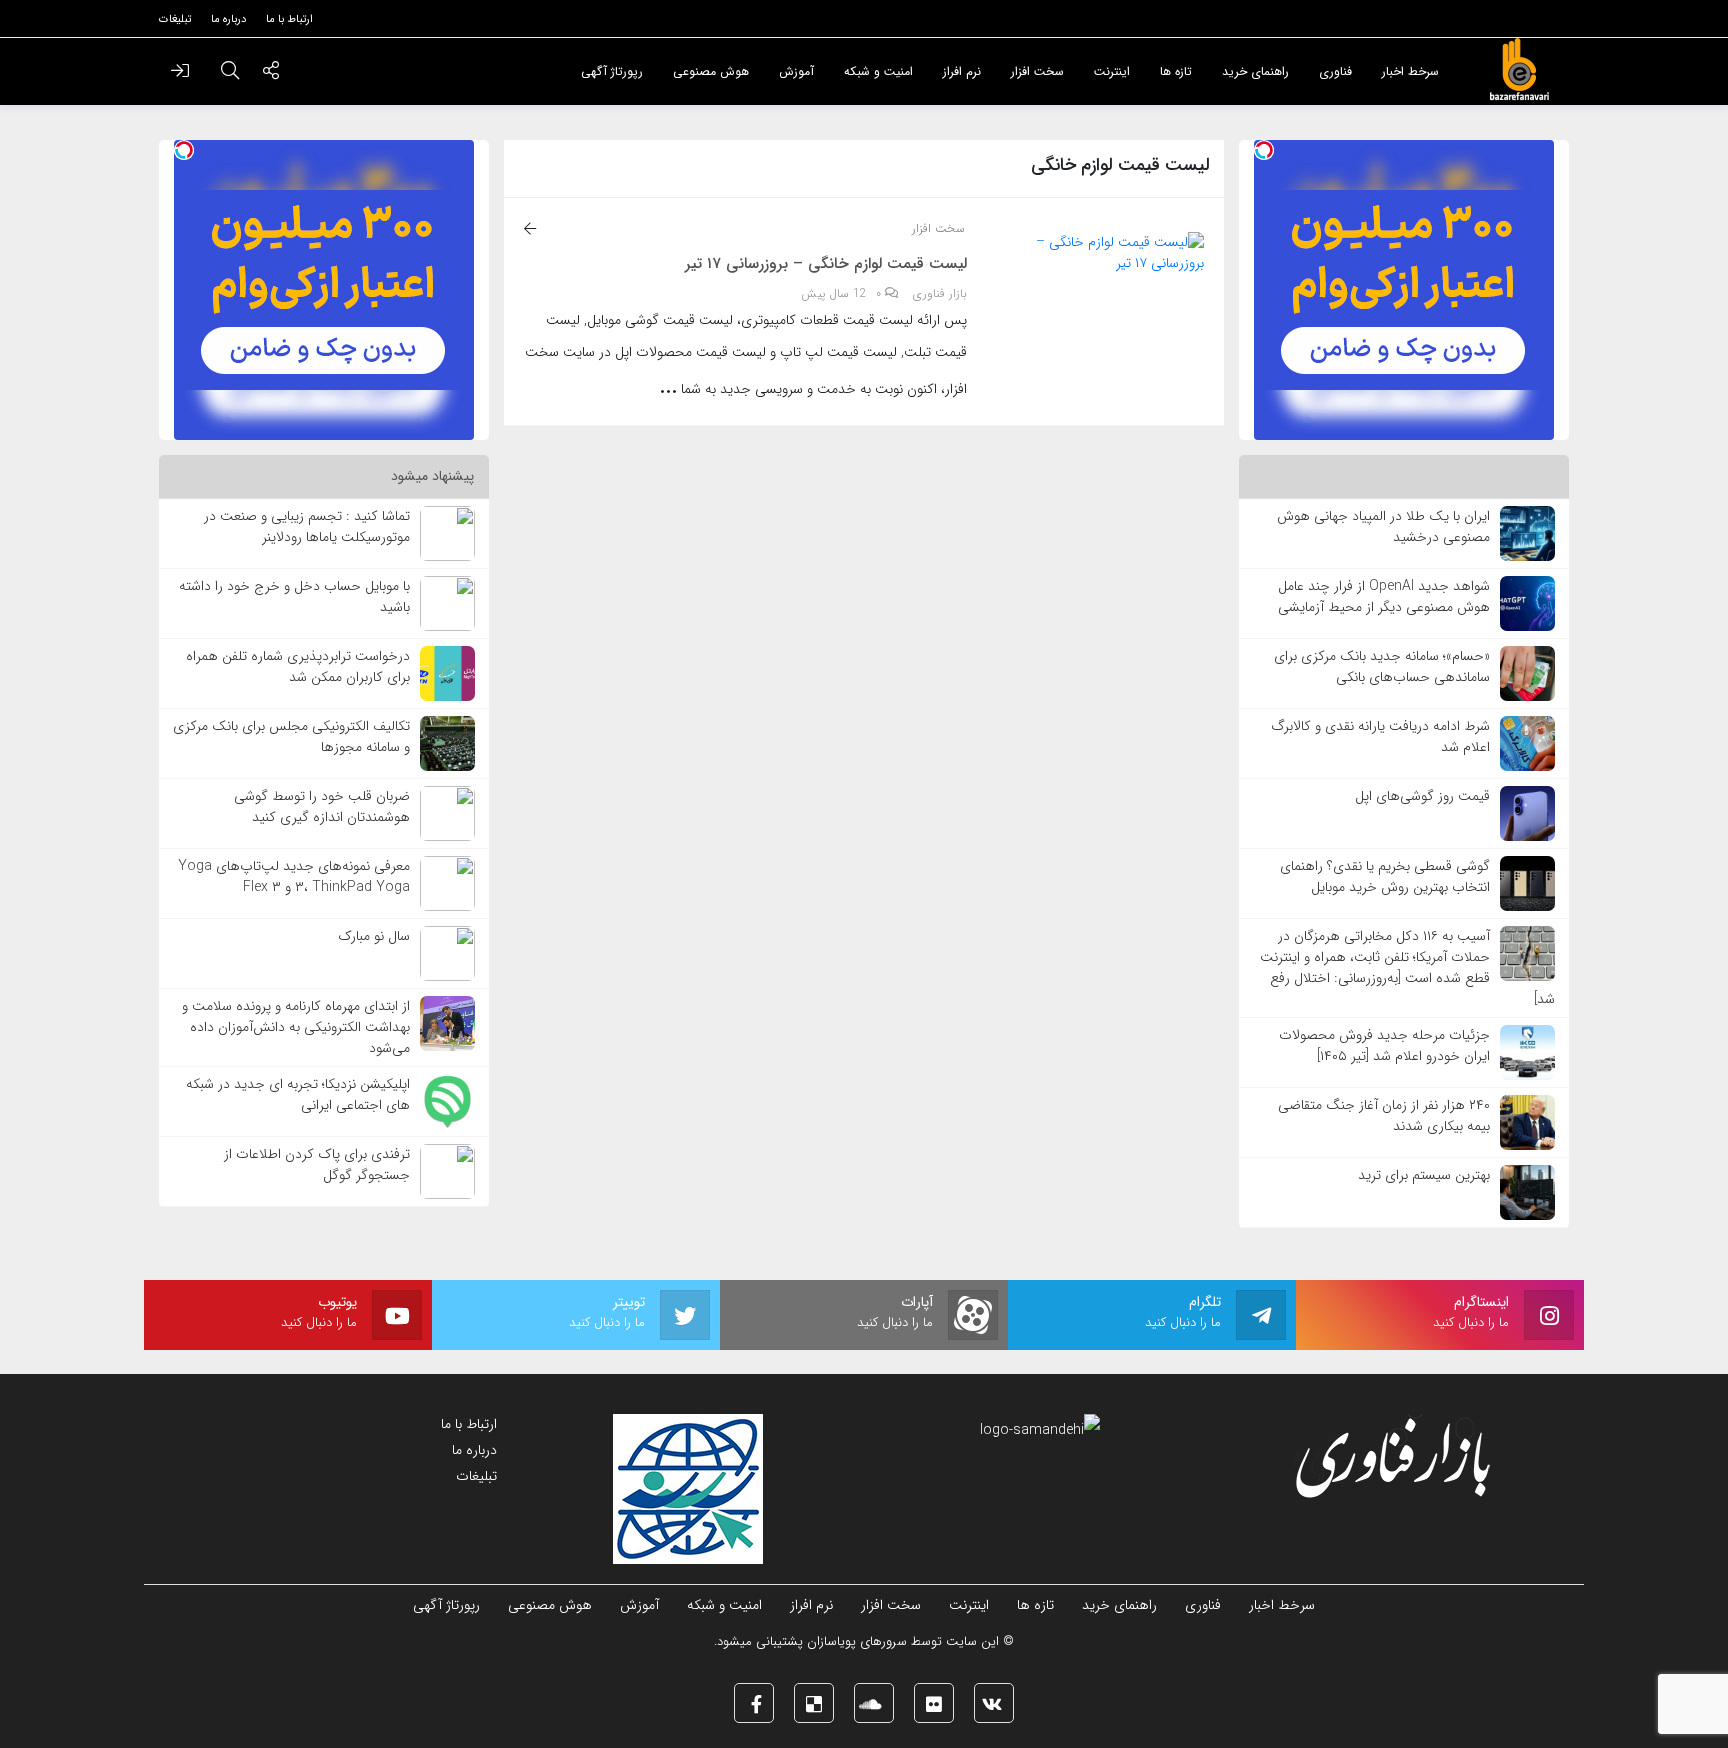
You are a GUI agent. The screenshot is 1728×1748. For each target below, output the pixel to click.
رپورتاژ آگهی (446, 1605)
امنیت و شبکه (724, 1605)
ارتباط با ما (469, 1424)
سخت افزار (938, 228)
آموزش (639, 1605)
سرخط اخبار (1282, 1605)
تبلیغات (476, 1476)
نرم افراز (811, 1605)
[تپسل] (1264, 150)
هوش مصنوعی (550, 1605)
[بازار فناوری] (1519, 70)
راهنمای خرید (1119, 1605)
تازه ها (1035, 1605)
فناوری (1203, 1605)
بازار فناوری (940, 294)
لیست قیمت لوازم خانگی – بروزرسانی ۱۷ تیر (826, 264)
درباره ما (474, 1450)
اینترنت (969, 1605)
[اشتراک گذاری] (271, 73)
